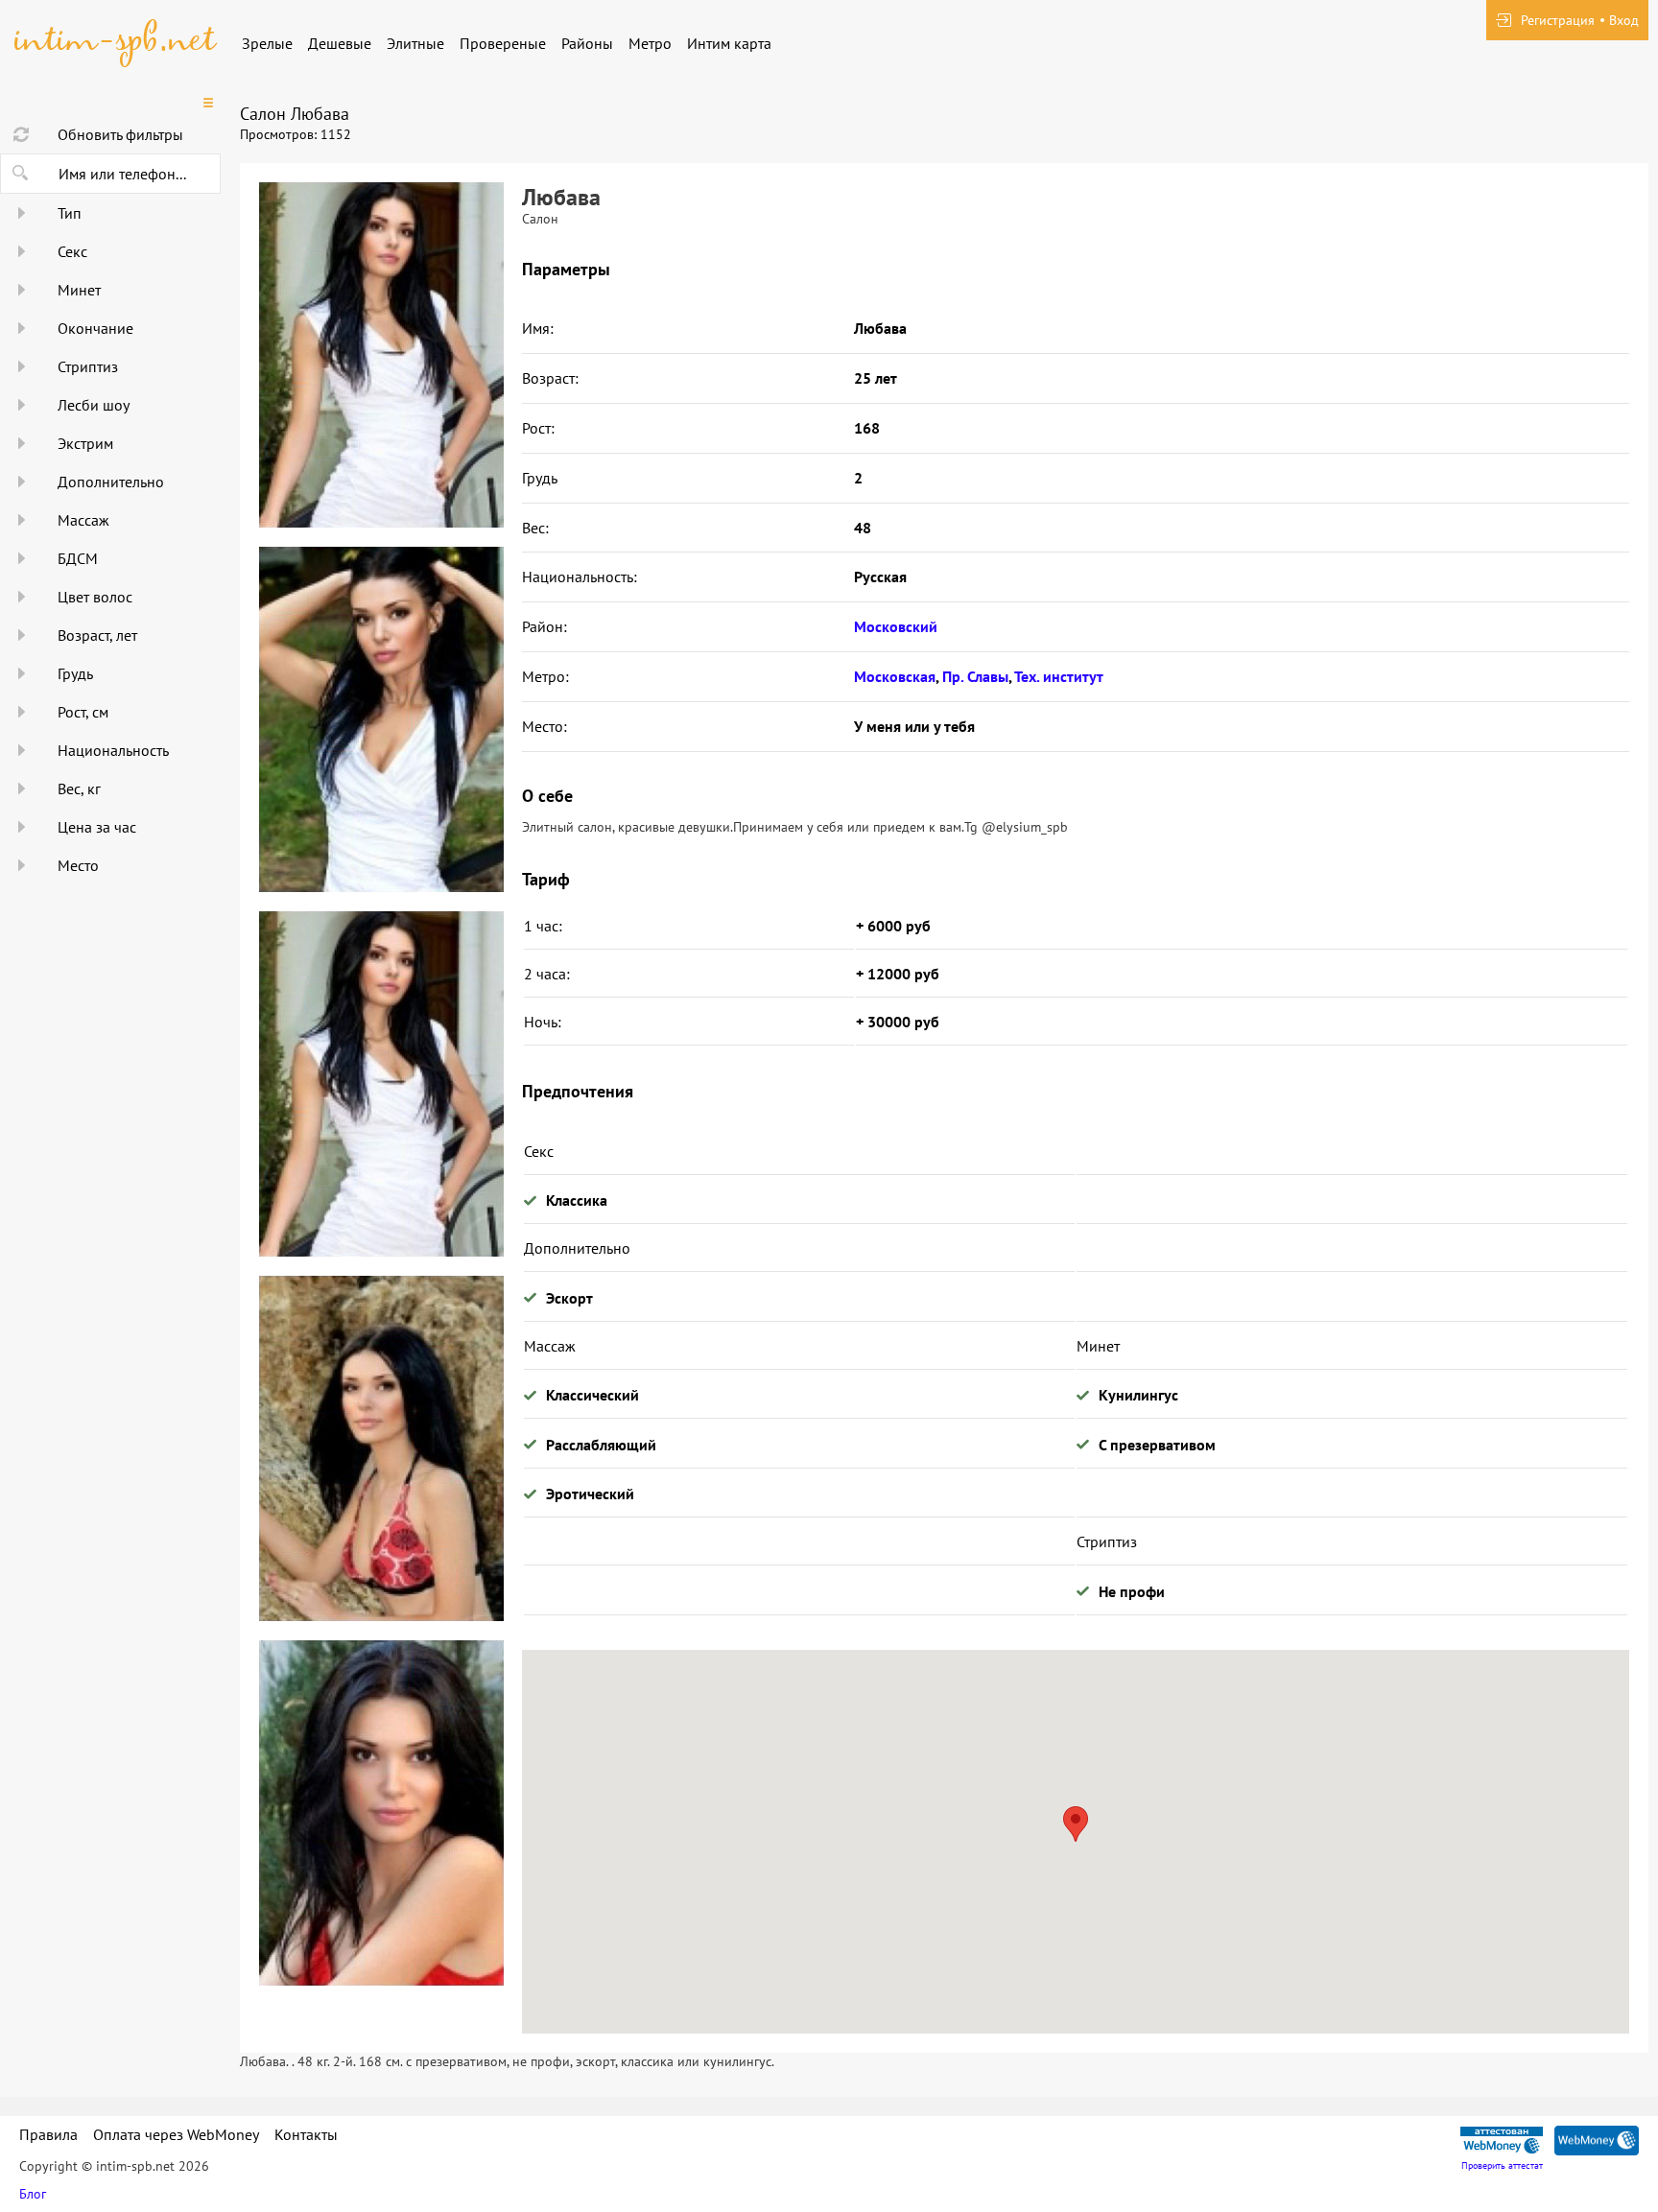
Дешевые (340, 43)
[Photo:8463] (381, 1813)
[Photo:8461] (381, 719)
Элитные (415, 43)
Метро (650, 43)
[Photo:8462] (381, 1448)
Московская (895, 676)
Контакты (306, 2134)
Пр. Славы (975, 676)
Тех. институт (1059, 676)
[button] (1076, 1824)
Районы (587, 43)
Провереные (503, 43)
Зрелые (267, 43)
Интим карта (729, 43)
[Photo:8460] (381, 355)
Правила (48, 2134)
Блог (33, 2194)
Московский (896, 626)
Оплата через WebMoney (176, 2134)
